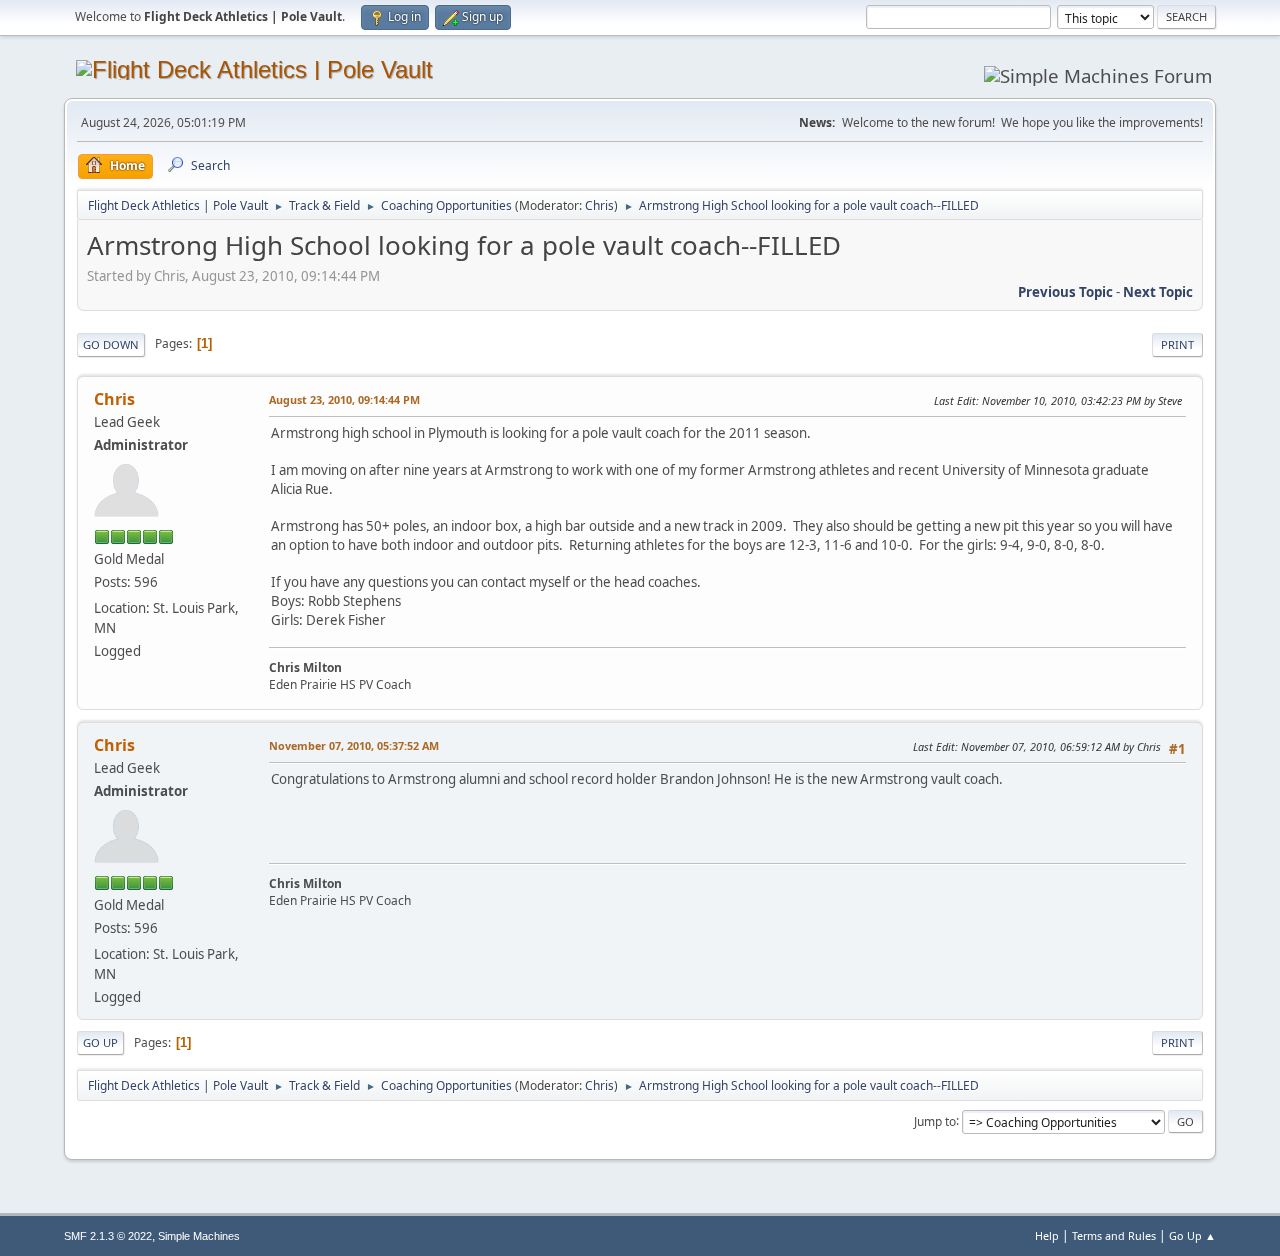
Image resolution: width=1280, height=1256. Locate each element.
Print (1177, 344)
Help (1047, 1235)
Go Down (111, 344)
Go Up (100, 1042)
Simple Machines (199, 1236)
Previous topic (1065, 292)
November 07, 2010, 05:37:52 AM (354, 745)
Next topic (1158, 292)
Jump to (935, 1120)
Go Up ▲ (1192, 1235)
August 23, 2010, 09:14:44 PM (344, 399)
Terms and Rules (1114, 1235)
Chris (599, 205)
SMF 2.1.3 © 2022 (108, 1236)
